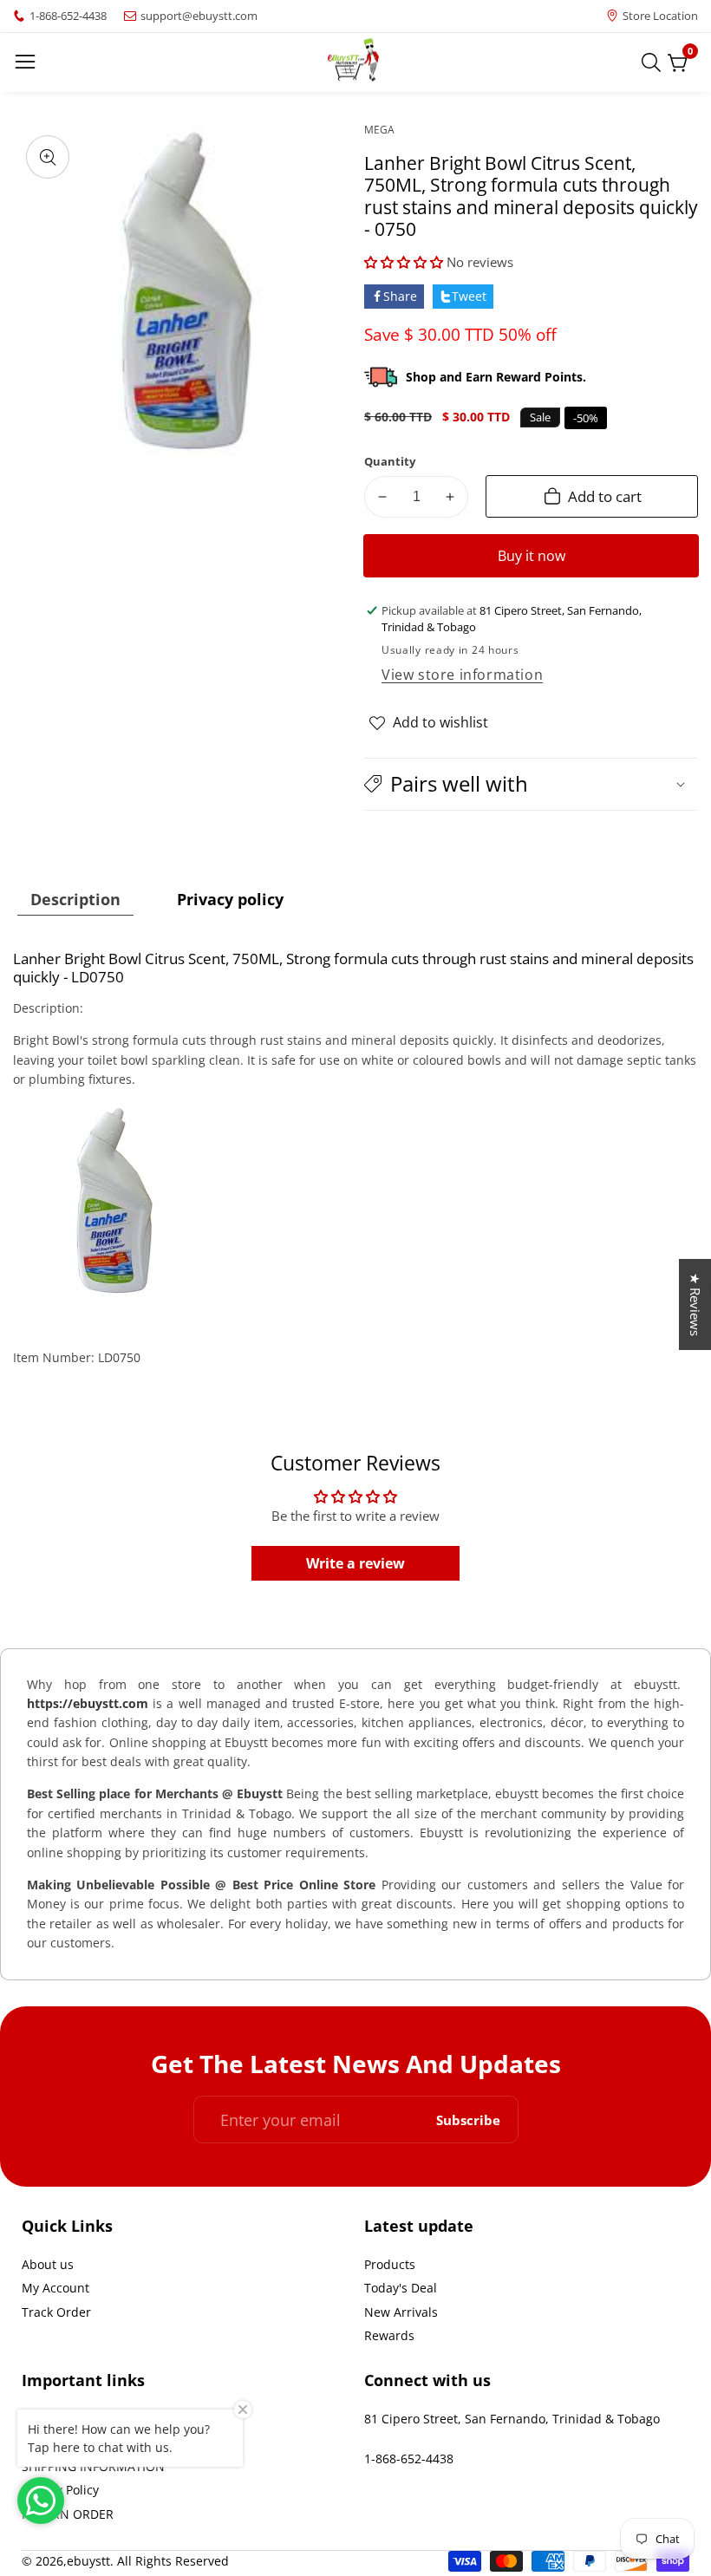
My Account (55, 2288)
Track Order (56, 2312)
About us (48, 2264)
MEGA (379, 130)
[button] (404, 262)
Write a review (355, 1563)
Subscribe (468, 2119)
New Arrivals (401, 2312)
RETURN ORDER (68, 2514)
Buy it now (532, 556)
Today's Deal (401, 2288)
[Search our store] (655, 62)
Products (390, 2264)
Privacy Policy (60, 2490)
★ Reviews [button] (695, 1304)
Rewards (389, 2335)
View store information (462, 675)
